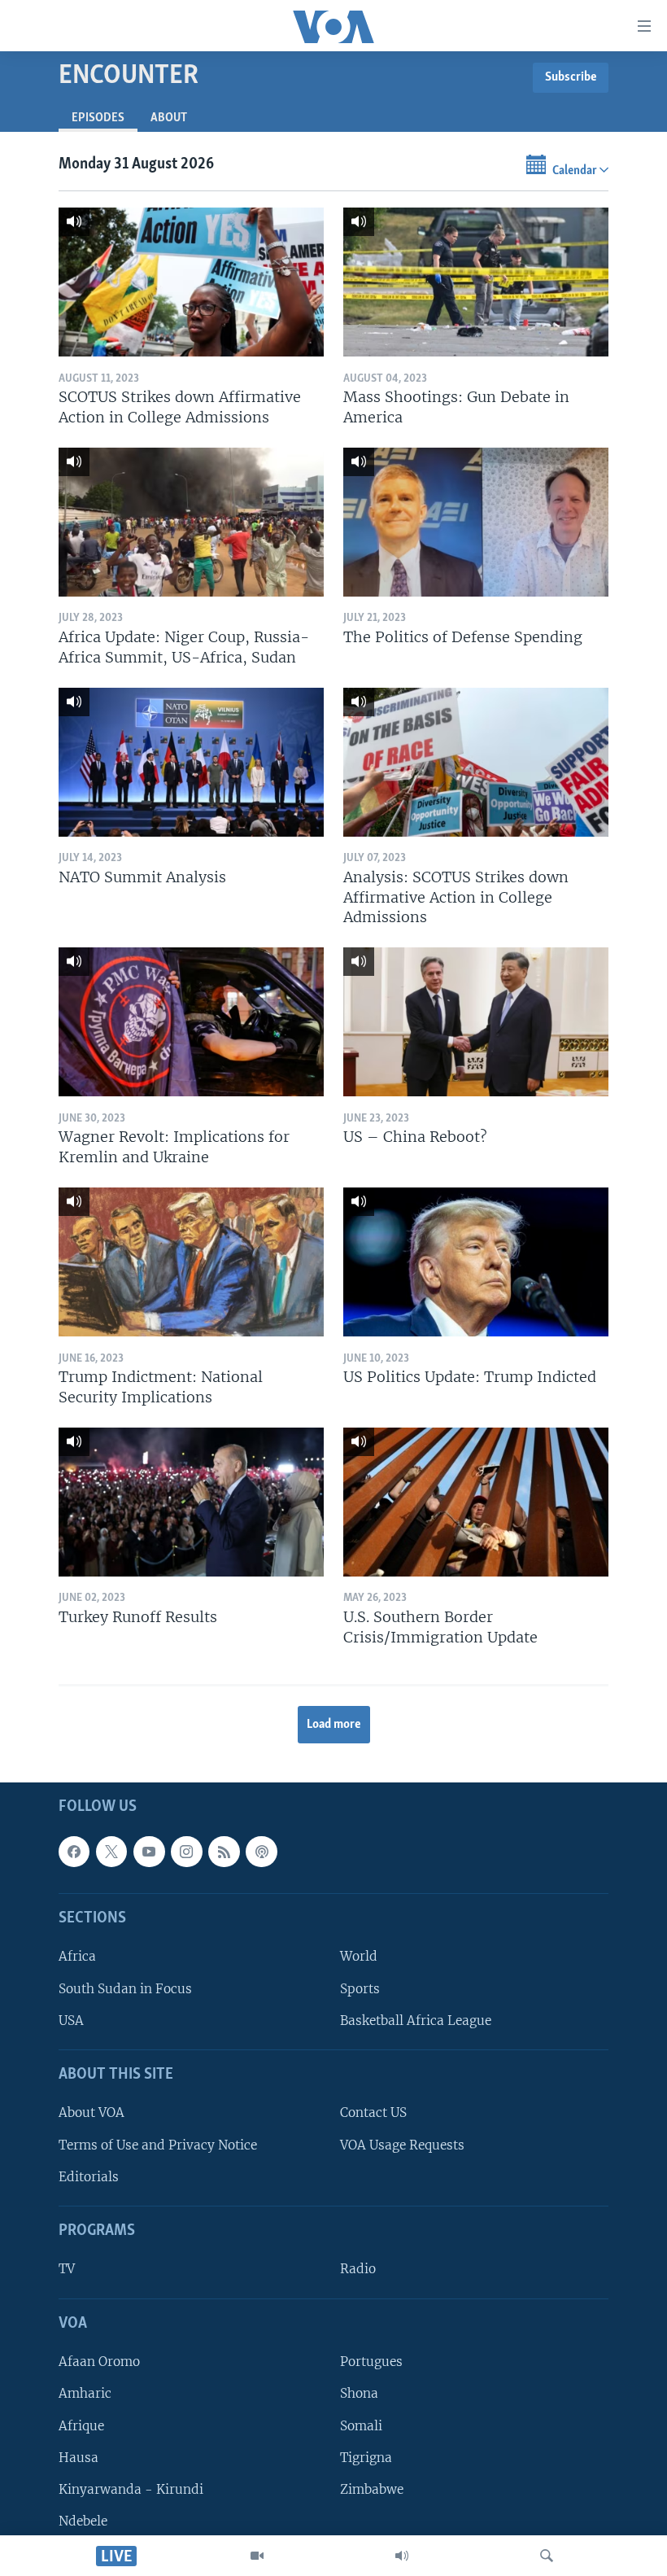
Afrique (81, 2425)
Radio (358, 2269)
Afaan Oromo (99, 2362)
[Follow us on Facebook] (74, 1851)
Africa (77, 1956)
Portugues (371, 2362)
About (169, 118)
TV (67, 2269)
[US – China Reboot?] (476, 1022)
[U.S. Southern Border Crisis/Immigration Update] (476, 1502)
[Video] (257, 2556)
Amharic (85, 2393)
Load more (334, 1725)
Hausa (78, 2457)
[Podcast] (261, 1851)
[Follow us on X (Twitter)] (111, 1851)
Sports (360, 1988)
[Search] (547, 2556)
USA (71, 2020)
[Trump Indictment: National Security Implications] (191, 1262)
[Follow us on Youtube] (149, 1851)
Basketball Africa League (416, 2020)
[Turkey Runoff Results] (191, 1502)
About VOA (92, 2112)
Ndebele (83, 2521)
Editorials (89, 2176)
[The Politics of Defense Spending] (476, 522)
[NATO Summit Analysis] (191, 762)
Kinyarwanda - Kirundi (131, 2489)
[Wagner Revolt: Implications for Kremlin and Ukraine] (191, 1022)
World (359, 1956)
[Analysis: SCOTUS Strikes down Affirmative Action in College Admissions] (476, 762)
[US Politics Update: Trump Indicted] (476, 1262)
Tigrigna (366, 2457)
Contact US (373, 2112)
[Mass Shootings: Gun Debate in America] (476, 282)
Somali (361, 2425)
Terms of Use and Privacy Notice (158, 2144)
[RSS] (224, 1851)
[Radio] (402, 2556)
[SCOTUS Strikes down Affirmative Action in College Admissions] (191, 282)
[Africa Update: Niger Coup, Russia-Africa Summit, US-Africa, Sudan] (191, 522)
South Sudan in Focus (125, 1988)
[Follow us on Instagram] (186, 1851)
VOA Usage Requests (402, 2144)
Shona (359, 2393)
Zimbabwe (372, 2489)
